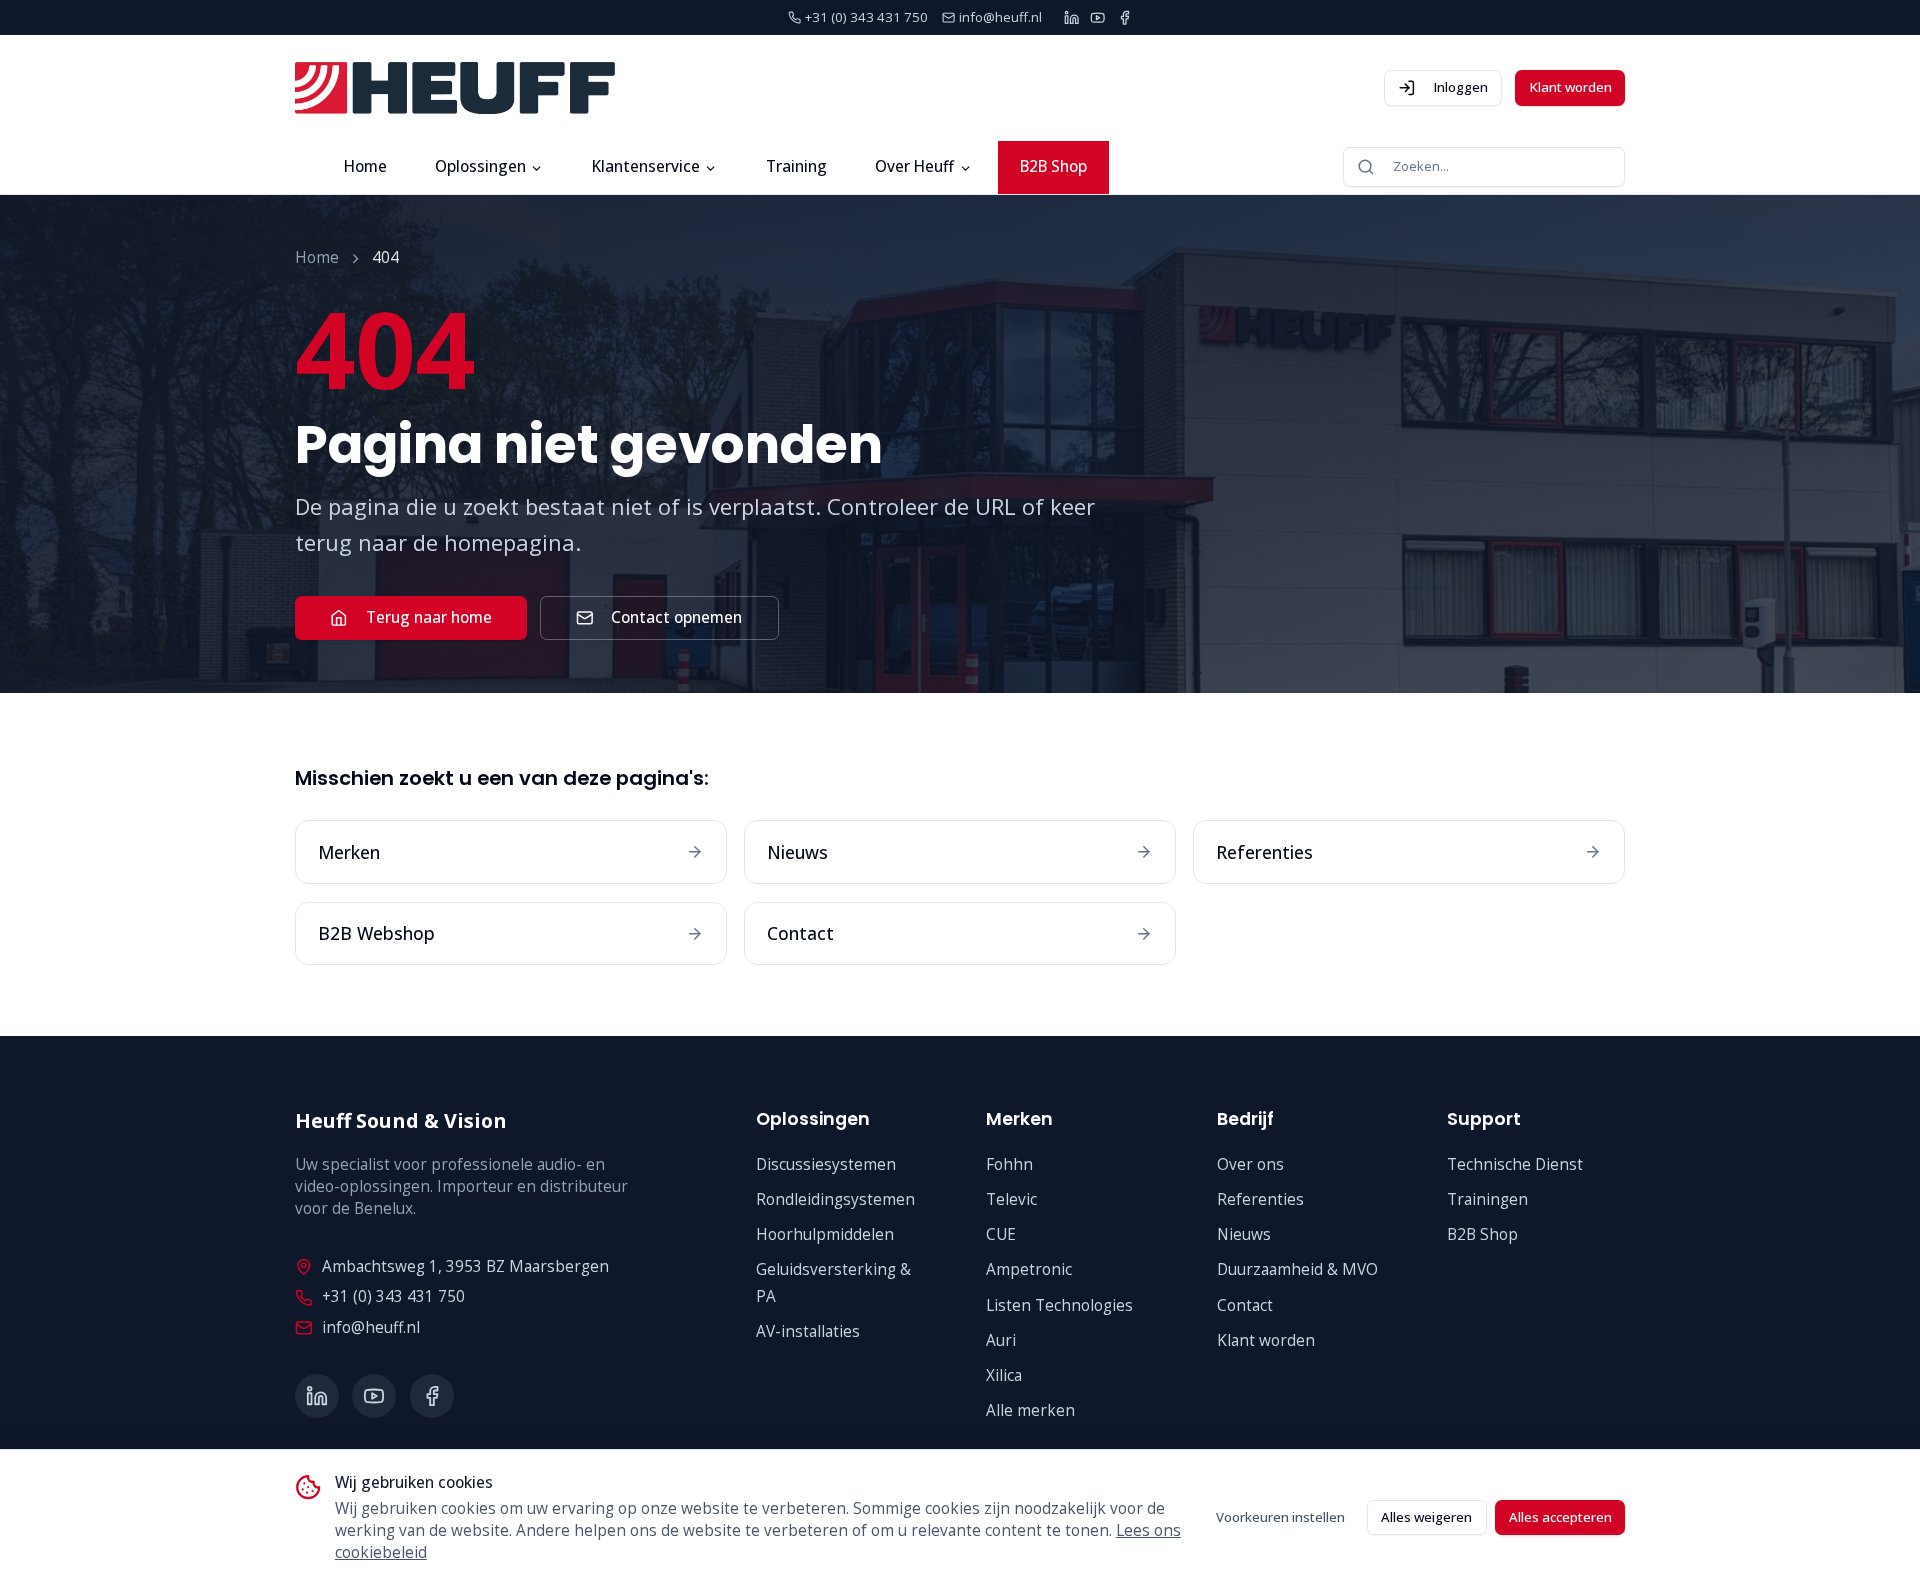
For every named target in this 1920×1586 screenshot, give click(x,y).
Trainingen (1487, 1199)
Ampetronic (1029, 1269)
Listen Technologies (1059, 1305)
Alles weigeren (1426, 1517)
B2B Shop (1053, 166)
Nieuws (1244, 1234)
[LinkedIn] (1071, 17)
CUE (1001, 1234)
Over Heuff (914, 166)
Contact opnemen (676, 617)
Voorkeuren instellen (1280, 1517)
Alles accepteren (1560, 1517)
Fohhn (1009, 1164)
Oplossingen (480, 166)
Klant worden (1570, 87)
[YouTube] (1097, 17)
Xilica (1004, 1375)
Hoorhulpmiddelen (825, 1234)
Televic (1011, 1199)
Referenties (1260, 1199)
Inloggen (1460, 87)
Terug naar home (429, 617)
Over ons (1250, 1164)
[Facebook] (1124, 17)
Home (365, 166)
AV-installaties (808, 1331)
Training (796, 166)
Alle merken (1030, 1410)
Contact (1245, 1305)
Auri (1001, 1340)
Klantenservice (646, 166)
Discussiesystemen (826, 1164)
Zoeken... (1421, 166)
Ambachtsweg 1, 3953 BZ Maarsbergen (465, 1266)
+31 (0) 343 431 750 (393, 1296)
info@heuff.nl (371, 1327)
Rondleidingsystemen (835, 1199)
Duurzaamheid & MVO (1297, 1269)
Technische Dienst (1515, 1164)
